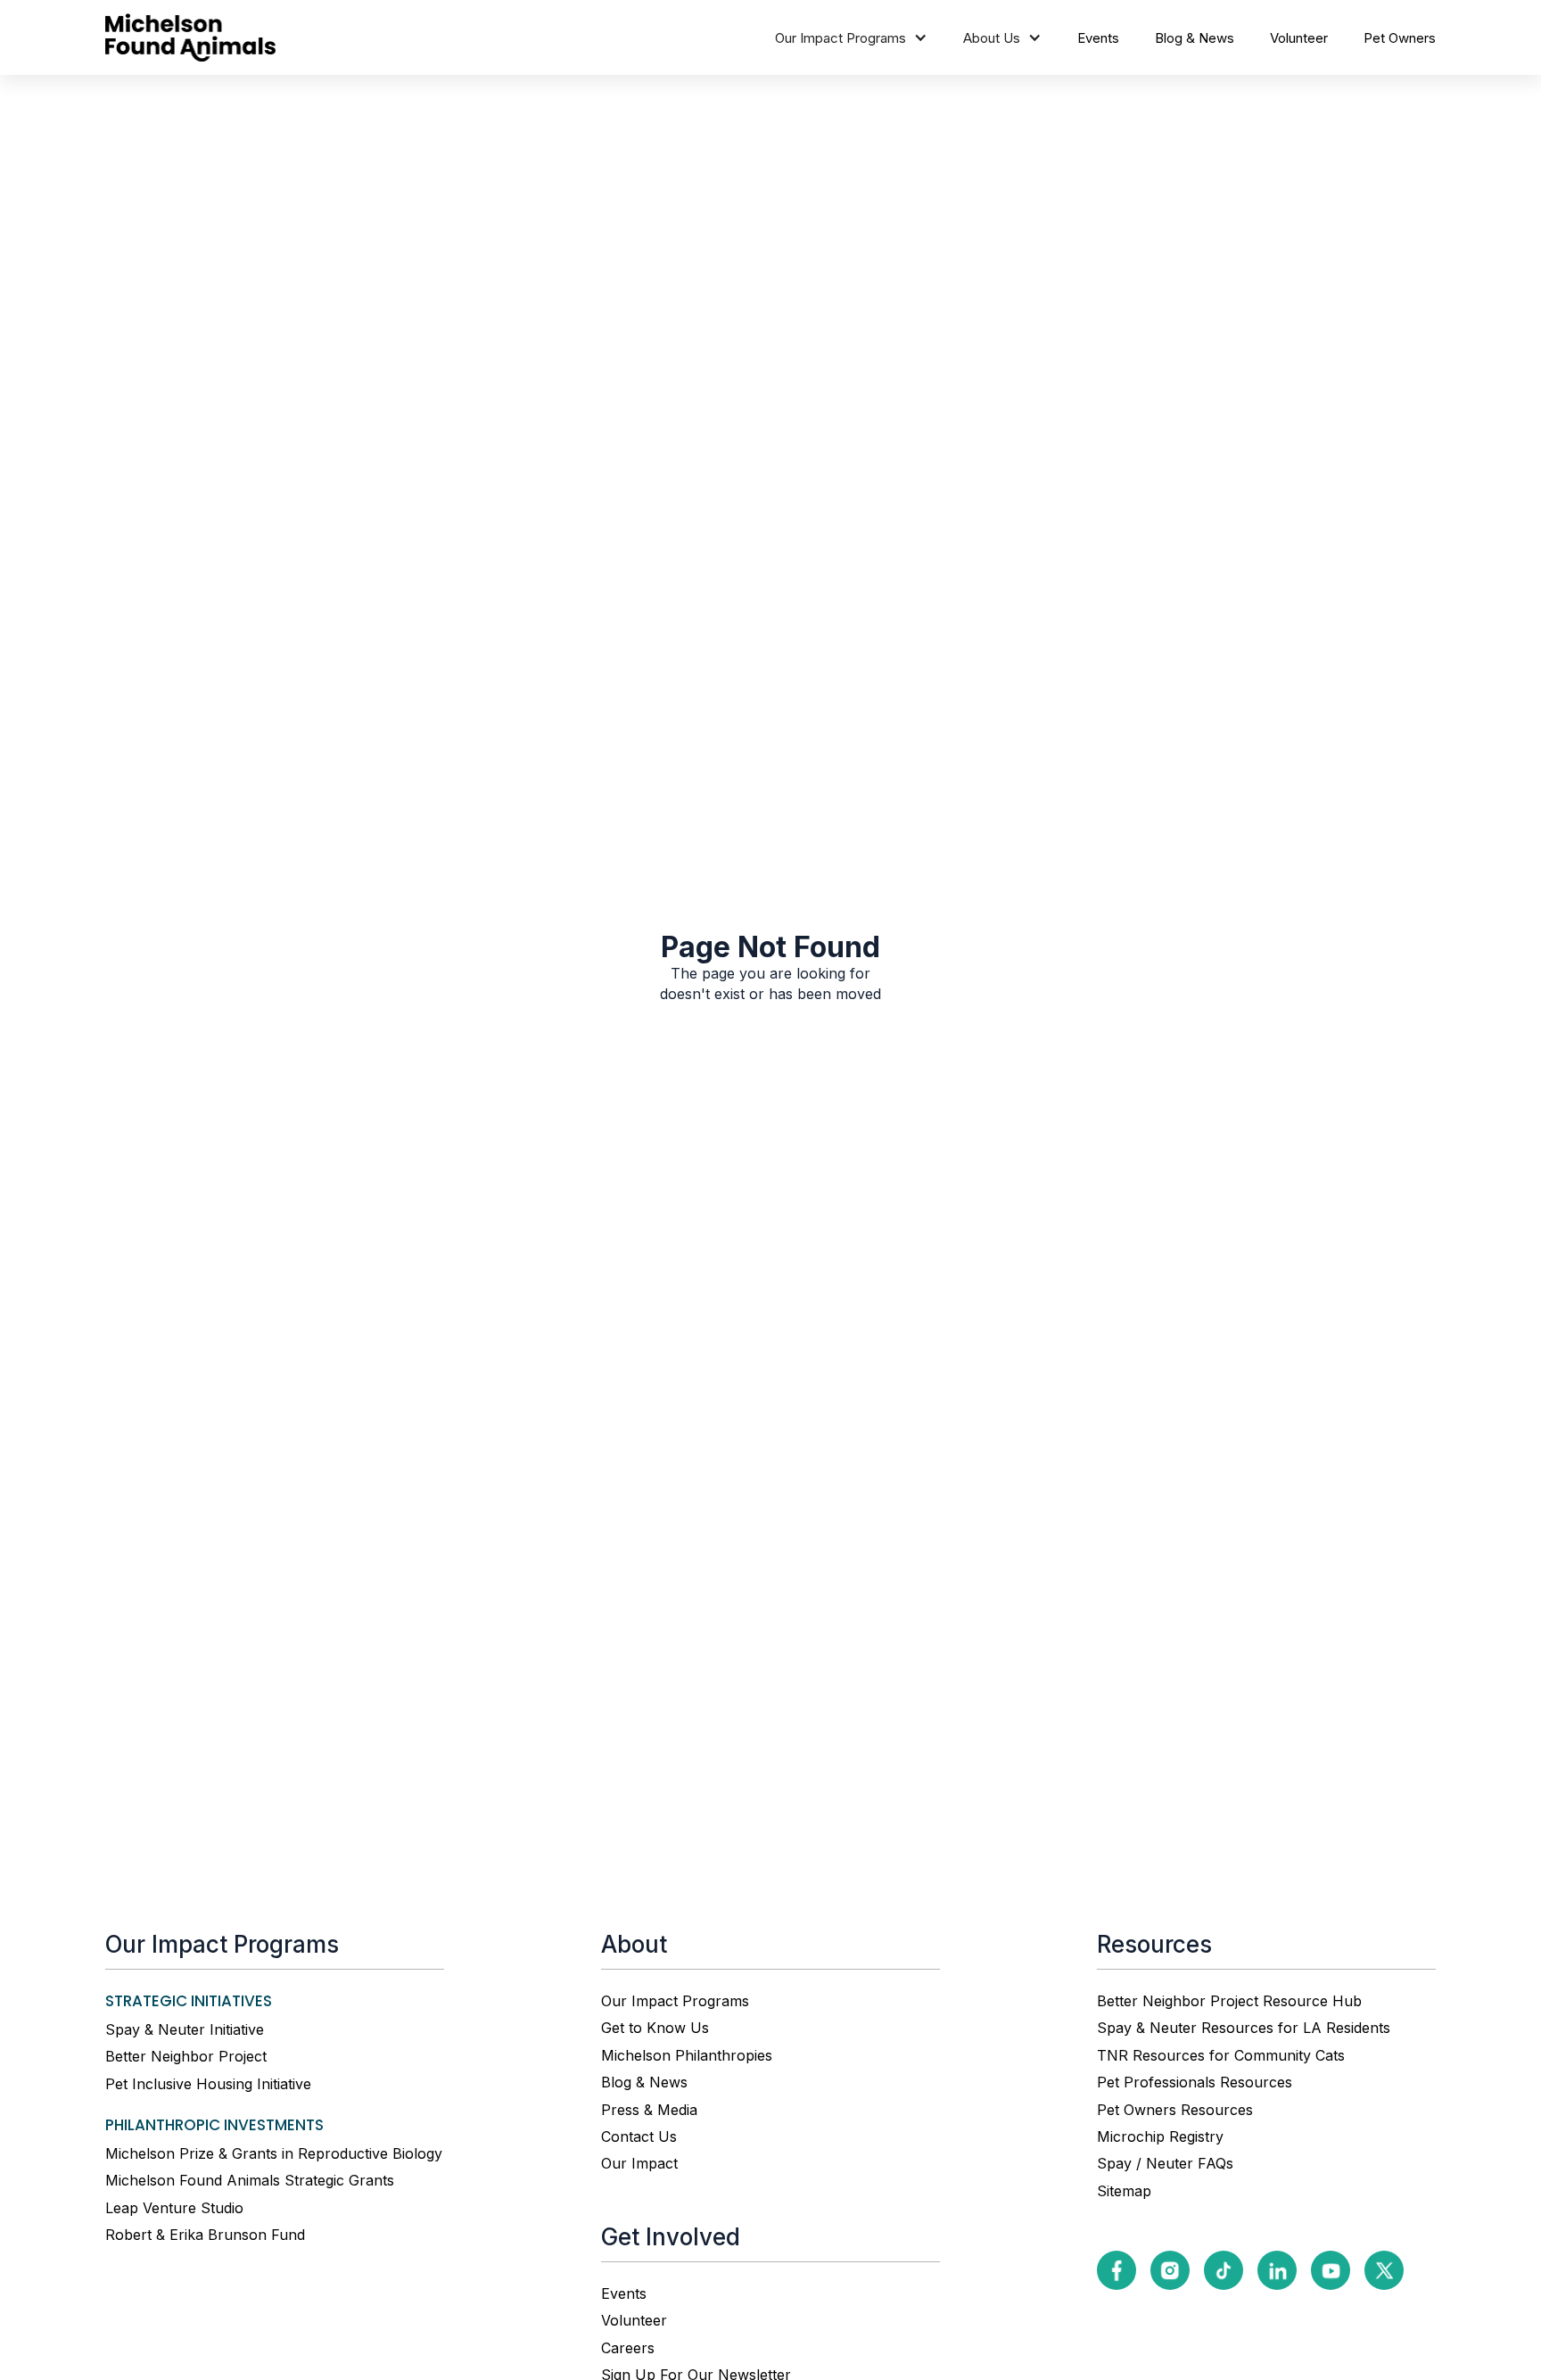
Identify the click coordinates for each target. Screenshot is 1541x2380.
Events (1098, 38)
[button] (851, 38)
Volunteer (1299, 38)
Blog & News (1195, 38)
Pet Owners (1400, 38)
